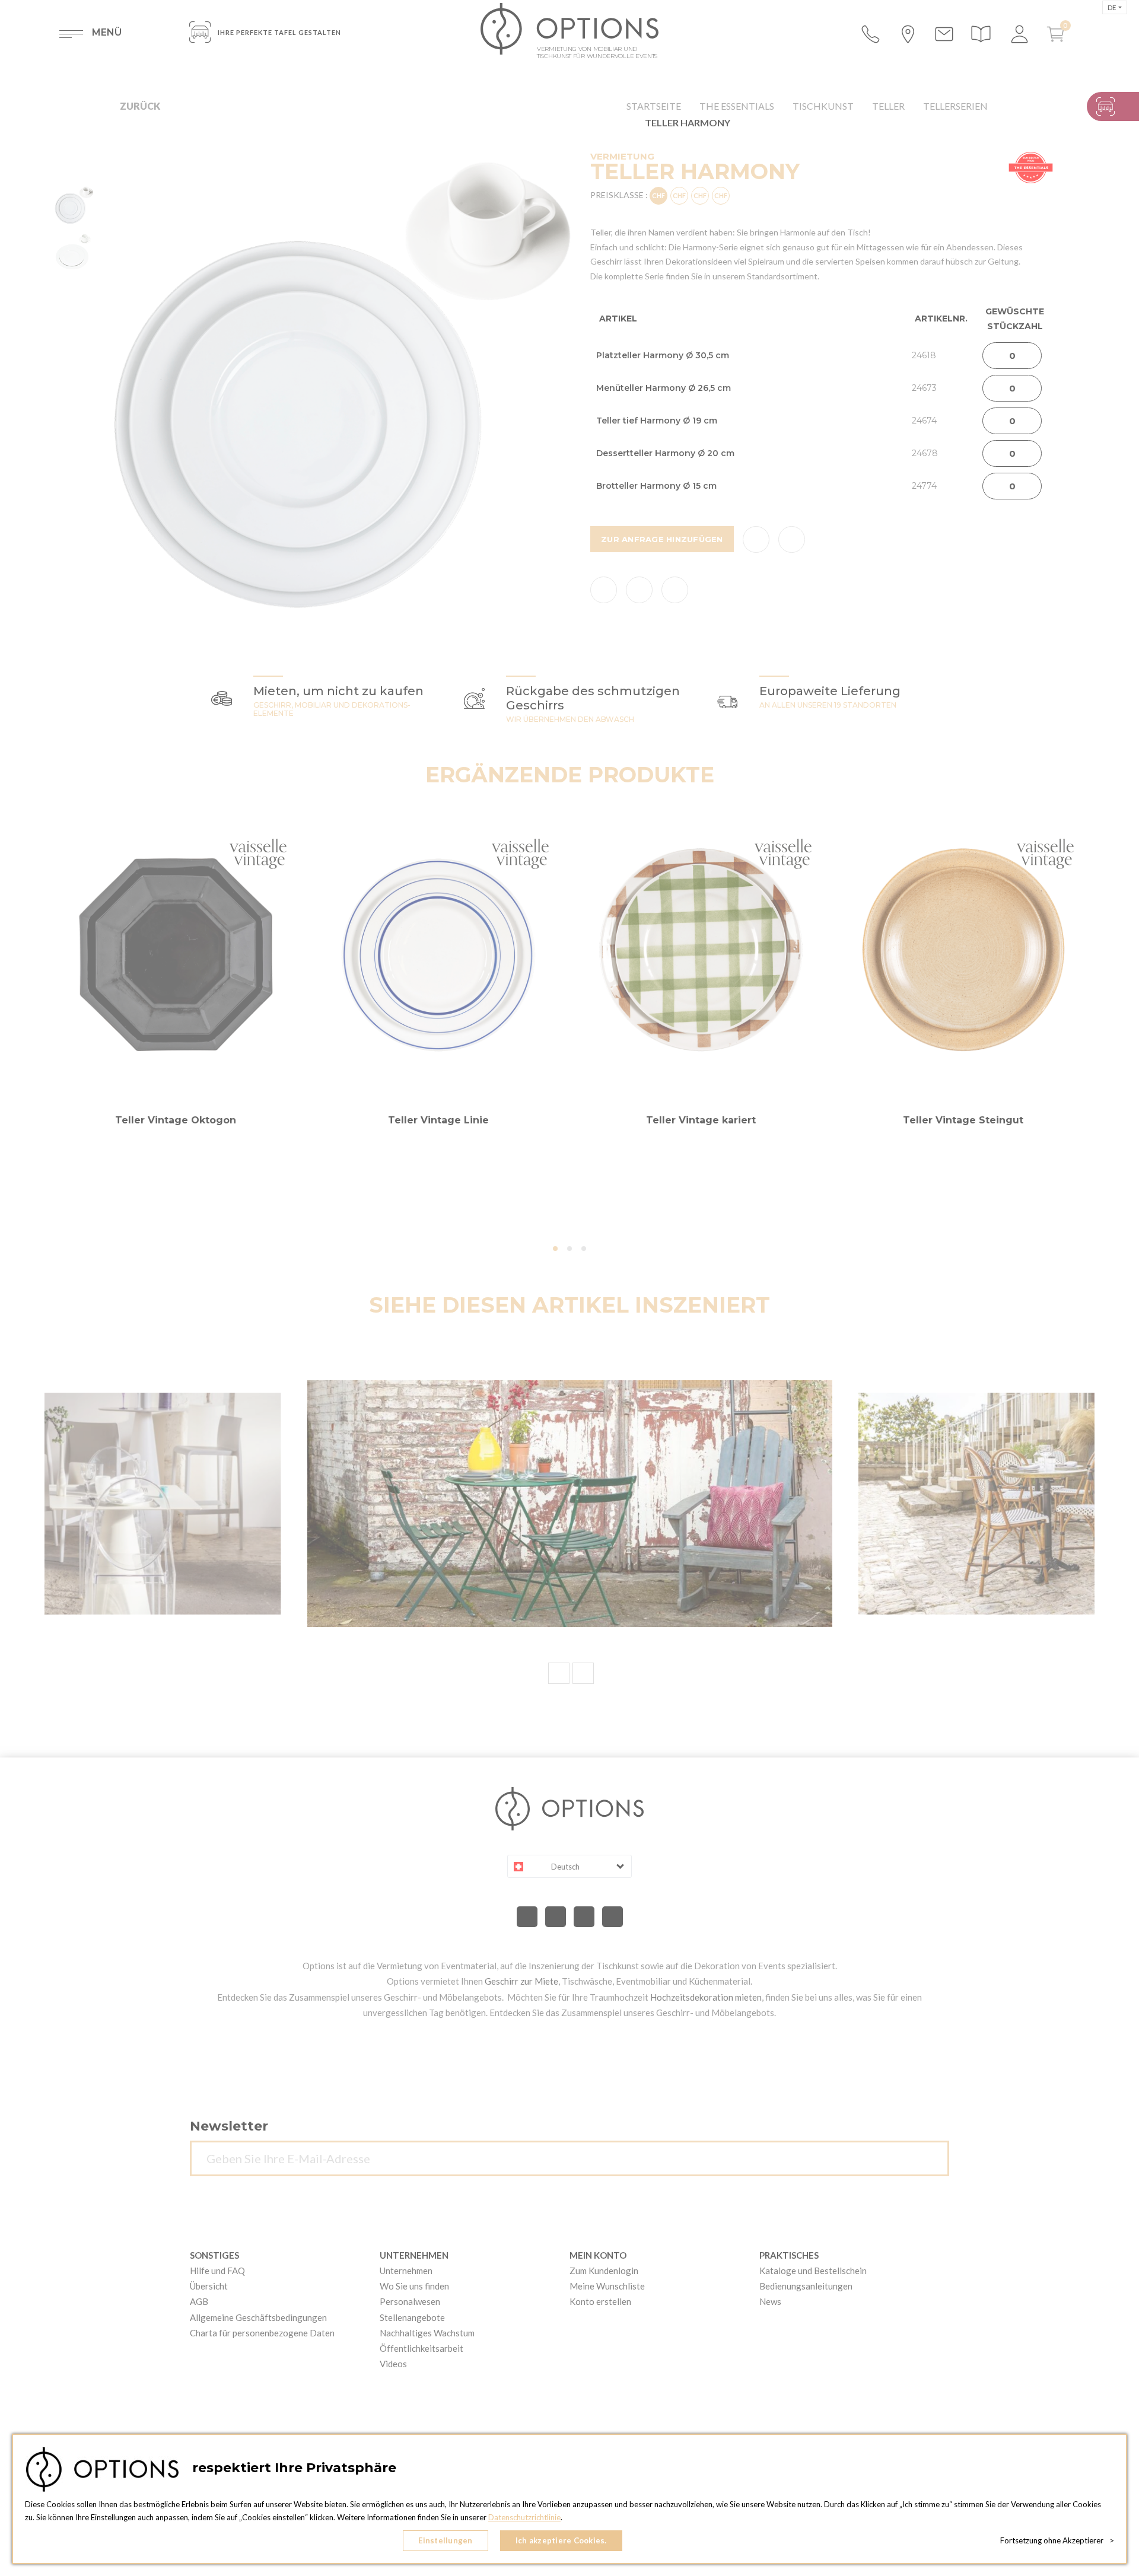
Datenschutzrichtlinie (524, 2517)
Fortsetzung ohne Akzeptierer (1057, 2540)
